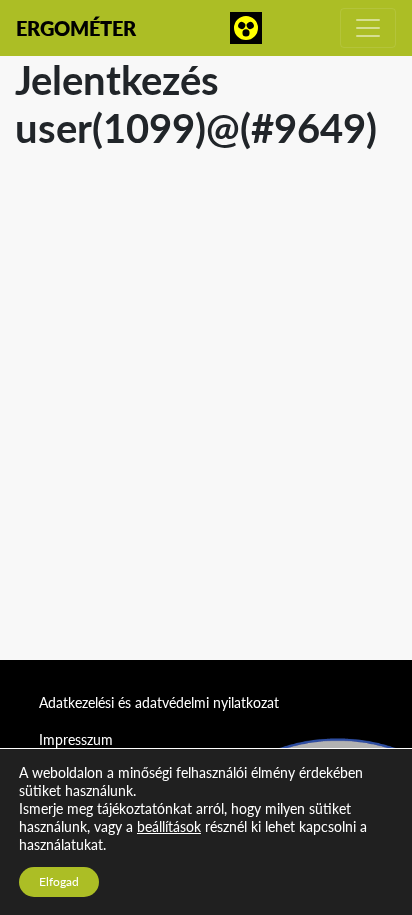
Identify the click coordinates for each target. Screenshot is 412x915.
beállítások (169, 826)
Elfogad (59, 881)
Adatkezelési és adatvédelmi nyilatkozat (159, 702)
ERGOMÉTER (76, 28)
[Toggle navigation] (368, 28)
